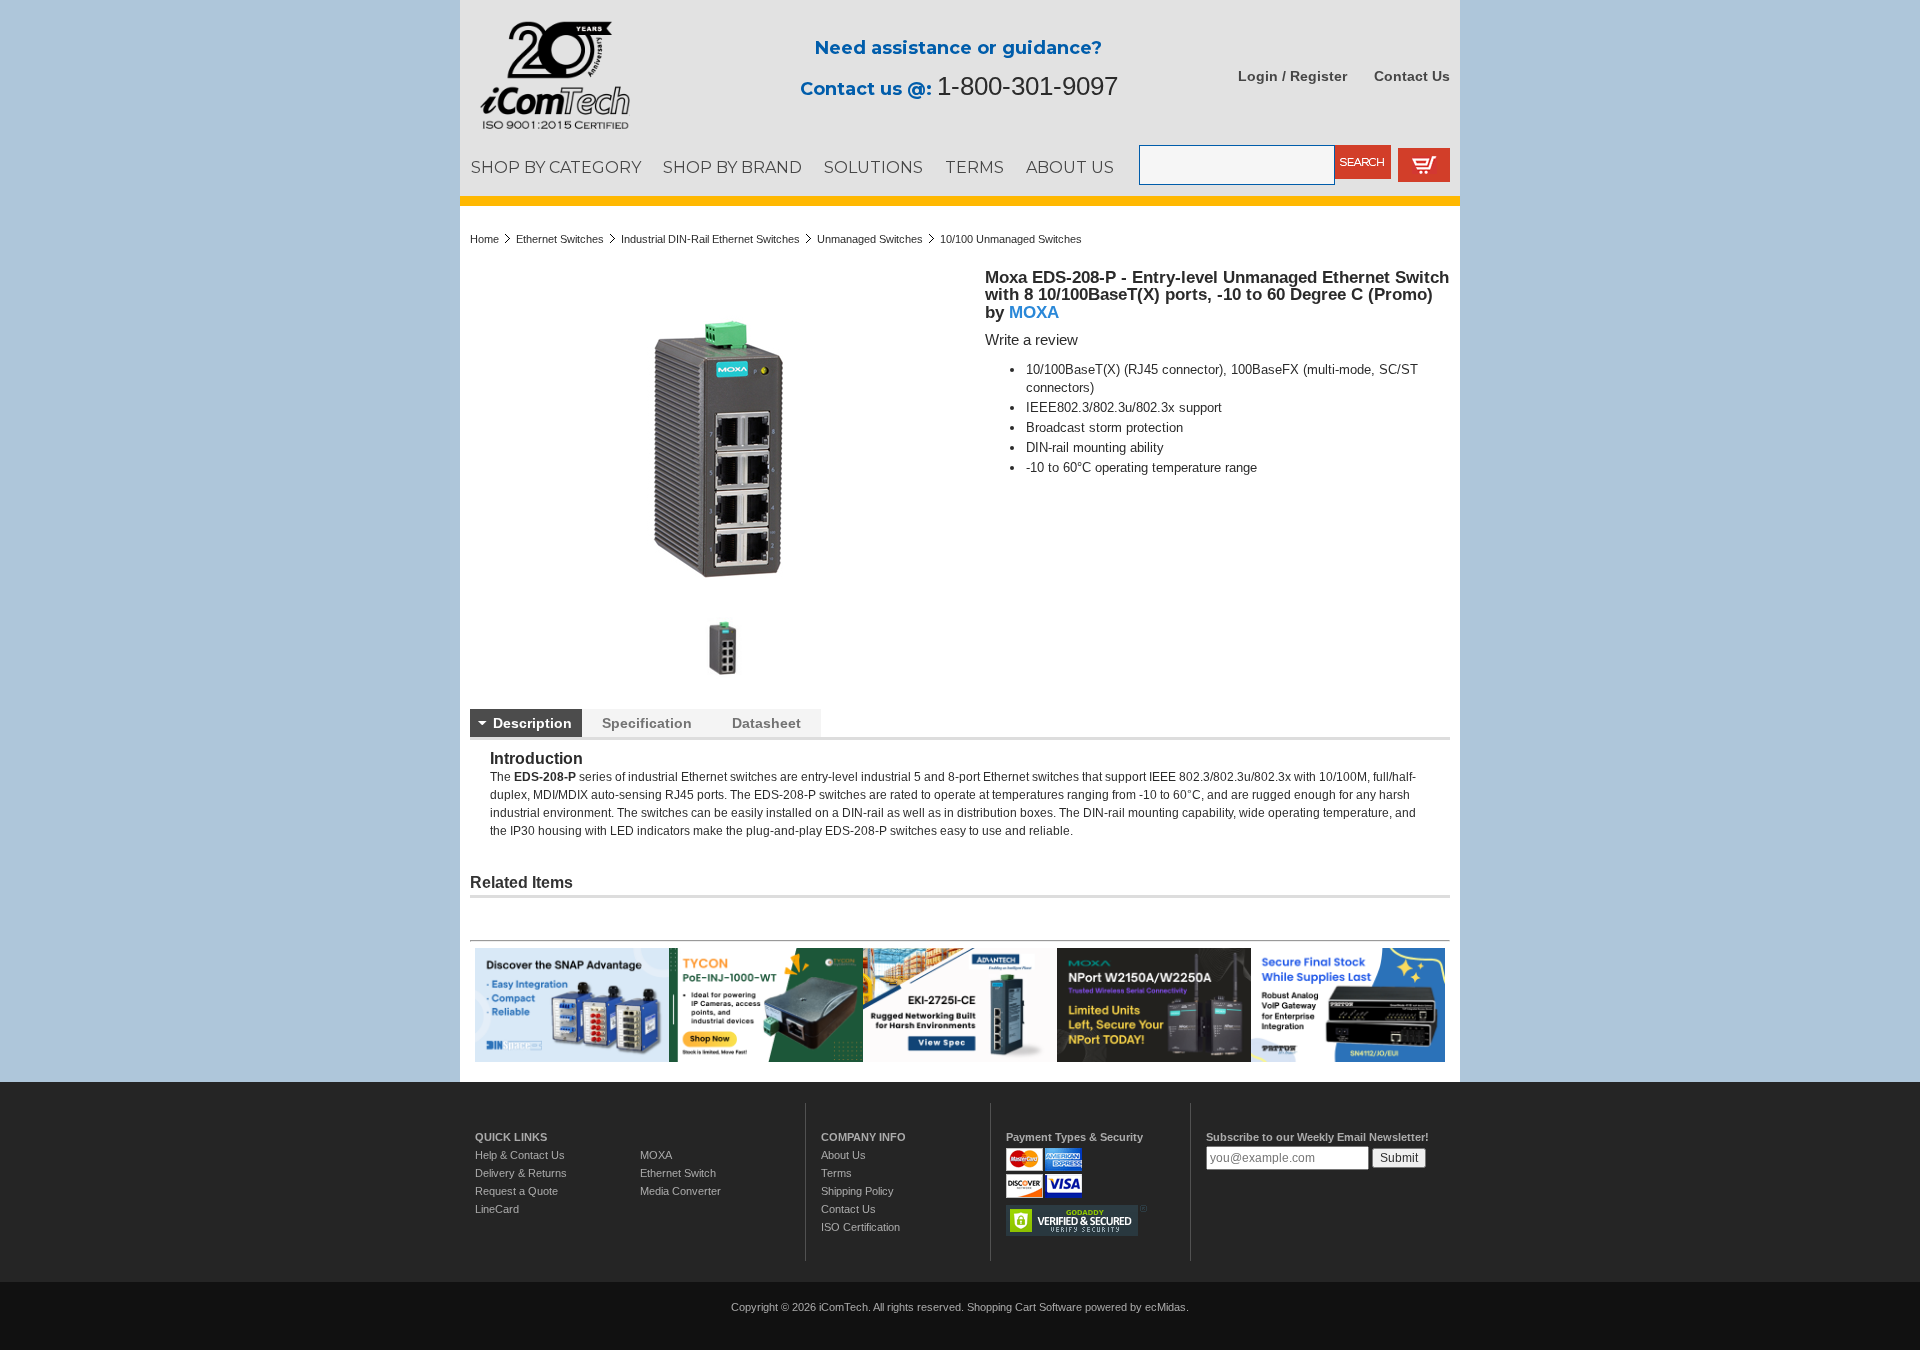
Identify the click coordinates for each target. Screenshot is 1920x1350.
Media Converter (680, 1191)
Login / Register (1292, 76)
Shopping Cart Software (1024, 1307)
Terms (836, 1173)
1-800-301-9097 (1027, 86)
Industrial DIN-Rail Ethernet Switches (710, 239)
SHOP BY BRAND (732, 167)
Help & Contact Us (520, 1155)
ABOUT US (1070, 167)
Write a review (1031, 340)
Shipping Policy (857, 1191)
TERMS (974, 167)
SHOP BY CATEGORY (556, 167)
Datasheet (766, 723)
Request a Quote (516, 1191)
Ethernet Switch (678, 1173)
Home (484, 239)
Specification (647, 723)
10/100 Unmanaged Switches (1011, 239)
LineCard (497, 1209)
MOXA (1034, 312)
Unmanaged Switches (870, 239)
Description (532, 723)
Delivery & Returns (521, 1173)
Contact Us (1412, 76)
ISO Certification (860, 1227)
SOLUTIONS (873, 167)
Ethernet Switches (560, 239)
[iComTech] (545, 130)
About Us (843, 1155)
